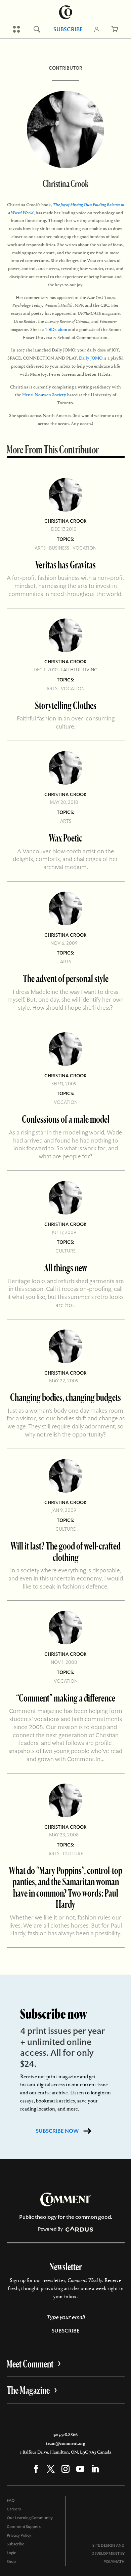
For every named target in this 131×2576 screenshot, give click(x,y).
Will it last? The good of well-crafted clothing (65, 1551)
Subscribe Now (57, 2131)
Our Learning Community (30, 2518)
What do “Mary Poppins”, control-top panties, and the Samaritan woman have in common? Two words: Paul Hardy (65, 1887)
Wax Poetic (65, 838)
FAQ (11, 2500)
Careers (14, 2509)
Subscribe (68, 29)
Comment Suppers (24, 2527)
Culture (65, 1251)
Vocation (84, 548)
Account (97, 29)
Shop (11, 2562)
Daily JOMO (91, 358)
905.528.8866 (65, 2435)
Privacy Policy (19, 2535)
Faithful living (79, 670)
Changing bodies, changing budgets (65, 1397)
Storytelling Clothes (66, 705)
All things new (65, 1267)
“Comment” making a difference (66, 1698)
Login (12, 2553)
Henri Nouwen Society (44, 395)
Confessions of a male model (66, 1119)
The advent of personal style (66, 978)
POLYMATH (114, 2562)
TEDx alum (56, 329)
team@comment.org (65, 2443)
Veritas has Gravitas (65, 565)
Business (59, 548)
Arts (40, 548)
